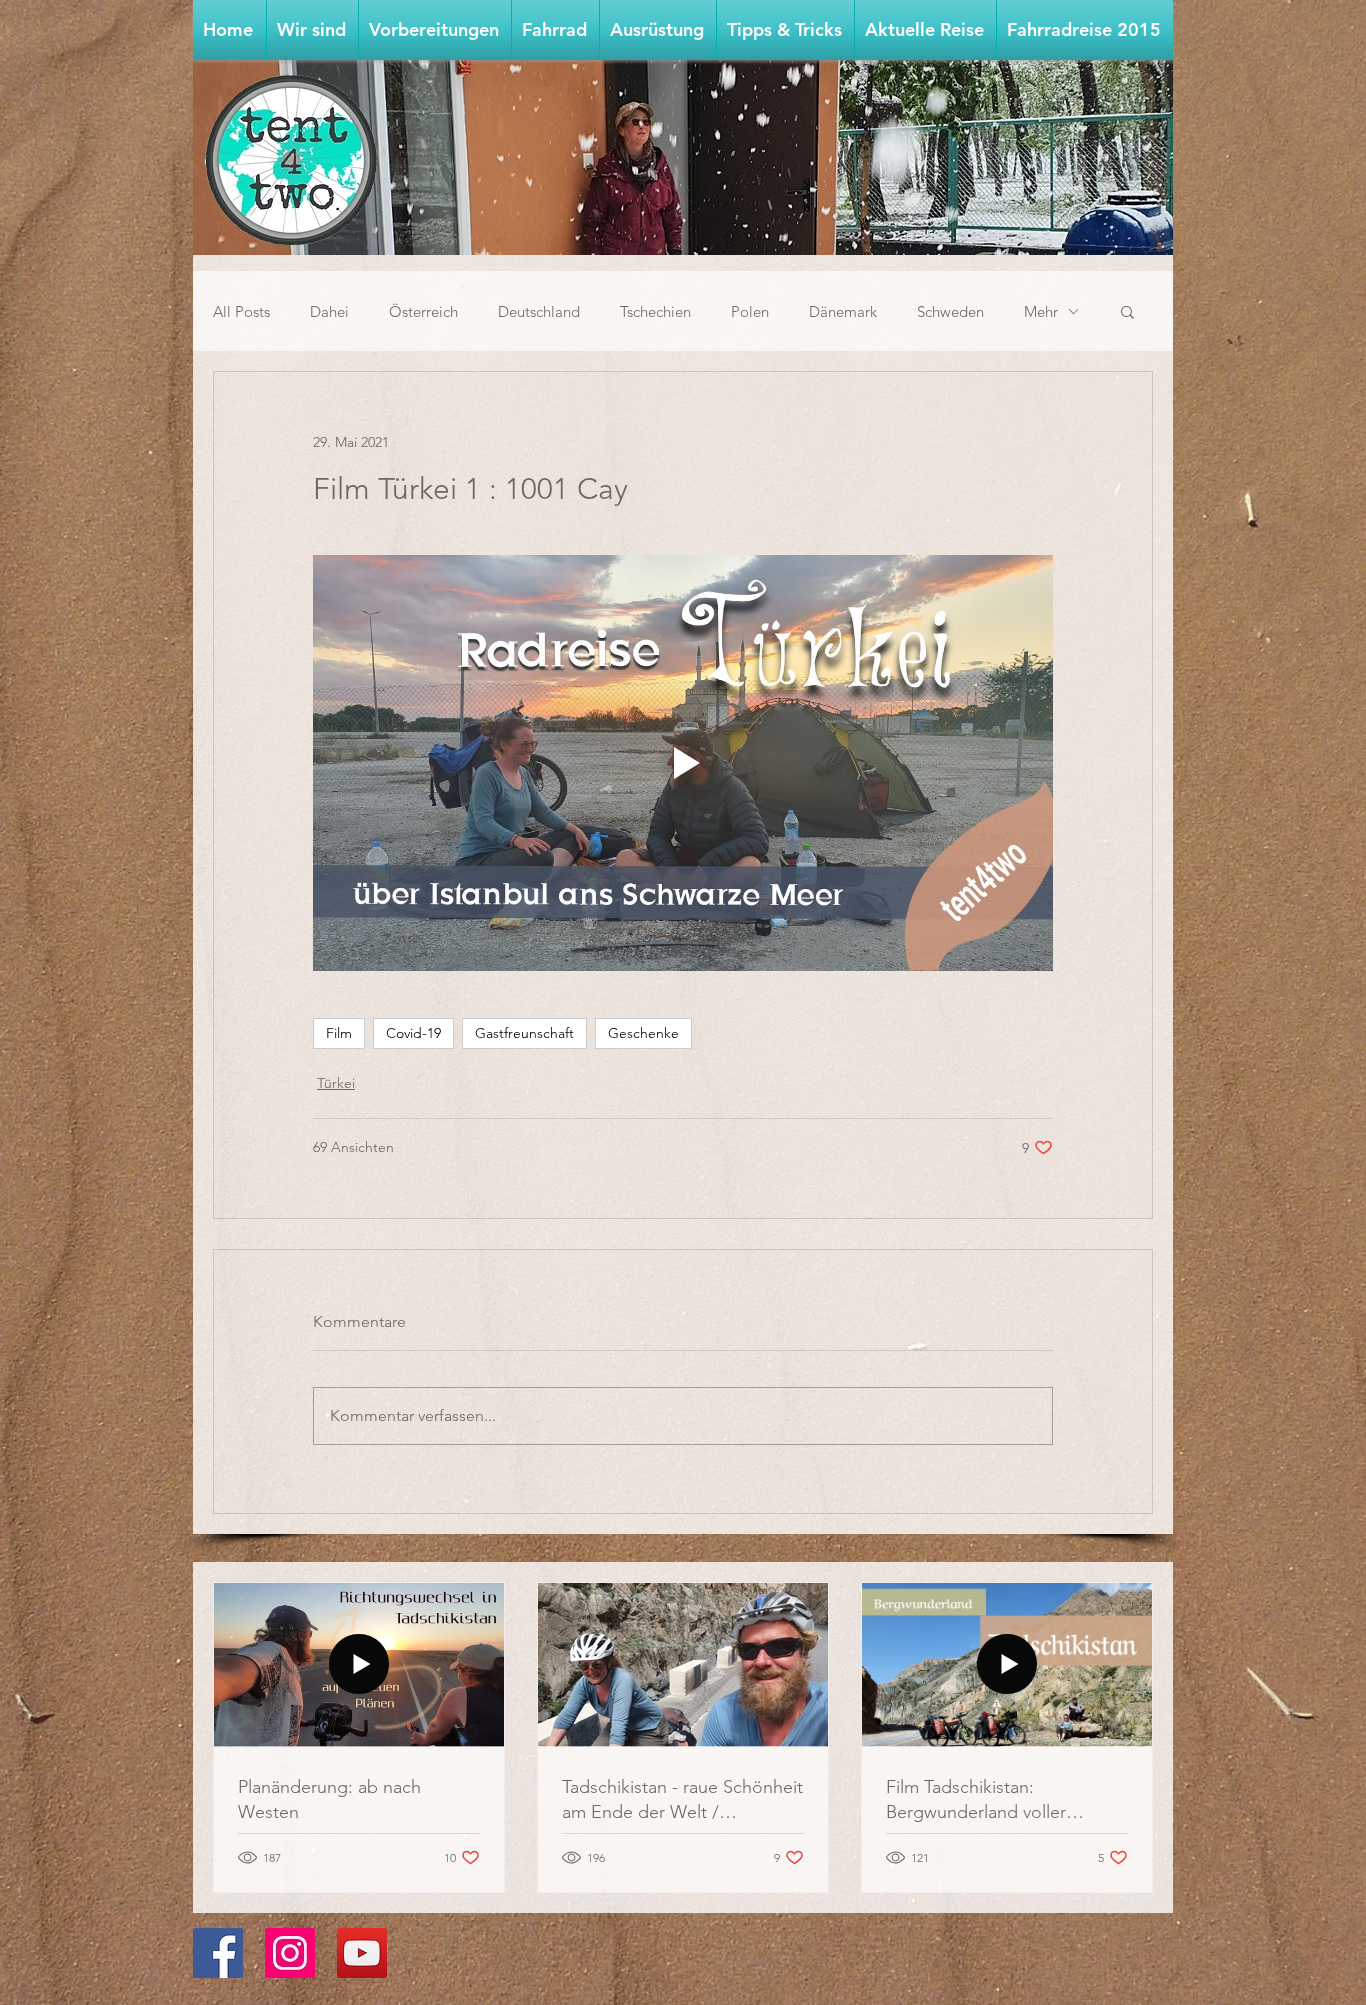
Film (339, 1033)
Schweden (950, 311)
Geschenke (643, 1033)
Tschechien (655, 311)
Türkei (336, 1083)
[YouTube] (362, 1953)
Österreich (423, 311)
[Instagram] (290, 1953)
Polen (750, 311)
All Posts (241, 311)
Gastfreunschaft (524, 1033)
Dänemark (843, 311)
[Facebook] (218, 1953)
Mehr (1041, 311)
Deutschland (539, 311)
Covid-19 (413, 1033)
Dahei (329, 311)
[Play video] (683, 763)
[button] (435, 30)
